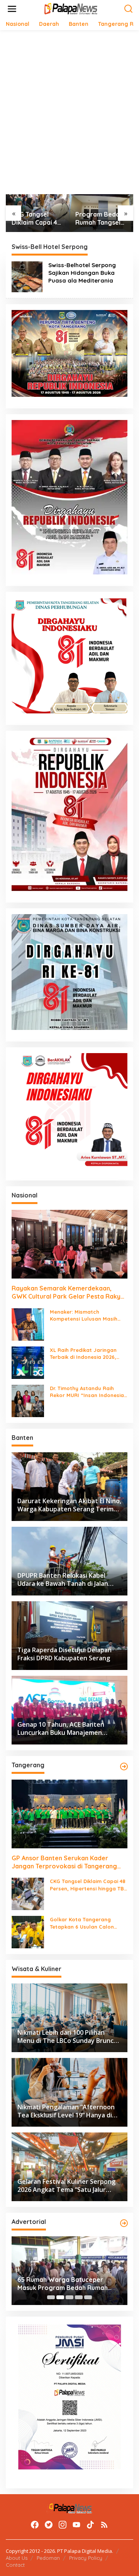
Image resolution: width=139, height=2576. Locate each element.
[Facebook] (35, 2525)
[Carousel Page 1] (51, 2297)
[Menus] (12, 9)
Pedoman (48, 2558)
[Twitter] (49, 2525)
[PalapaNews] (71, 8)
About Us (17, 2558)
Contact (15, 2565)
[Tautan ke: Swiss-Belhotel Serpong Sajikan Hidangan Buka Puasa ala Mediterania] (27, 276)
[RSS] (104, 2525)
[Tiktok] (90, 2525)
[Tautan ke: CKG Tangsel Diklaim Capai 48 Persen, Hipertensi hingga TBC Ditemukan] (28, 1893)
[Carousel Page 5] (88, 2297)
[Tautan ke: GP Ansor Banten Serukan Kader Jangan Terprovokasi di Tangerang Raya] (69, 1814)
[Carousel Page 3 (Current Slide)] (69, 2297)
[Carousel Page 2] (60, 2297)
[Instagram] (63, 2525)
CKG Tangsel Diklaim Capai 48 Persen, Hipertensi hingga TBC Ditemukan (36, 218)
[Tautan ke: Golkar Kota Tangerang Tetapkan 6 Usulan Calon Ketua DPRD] (28, 1932)
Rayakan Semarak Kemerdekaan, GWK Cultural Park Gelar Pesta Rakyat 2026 (69, 1292)
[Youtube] (76, 2525)
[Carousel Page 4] (79, 2297)
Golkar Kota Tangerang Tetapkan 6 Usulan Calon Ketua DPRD (82, 1923)
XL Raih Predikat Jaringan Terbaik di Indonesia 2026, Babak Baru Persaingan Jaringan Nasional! (83, 1354)
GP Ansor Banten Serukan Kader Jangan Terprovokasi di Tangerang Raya (64, 1862)
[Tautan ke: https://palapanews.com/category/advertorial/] (124, 2223)
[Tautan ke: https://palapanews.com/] (124, 1766)
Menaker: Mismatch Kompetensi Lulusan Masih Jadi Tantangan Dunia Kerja (86, 1315)
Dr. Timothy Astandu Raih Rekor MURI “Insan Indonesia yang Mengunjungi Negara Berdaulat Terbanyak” (87, 1392)
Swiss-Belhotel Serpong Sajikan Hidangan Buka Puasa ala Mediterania (82, 273)
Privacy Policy (86, 2558)
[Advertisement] (69, 109)
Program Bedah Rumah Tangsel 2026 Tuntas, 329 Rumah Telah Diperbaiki (100, 218)
